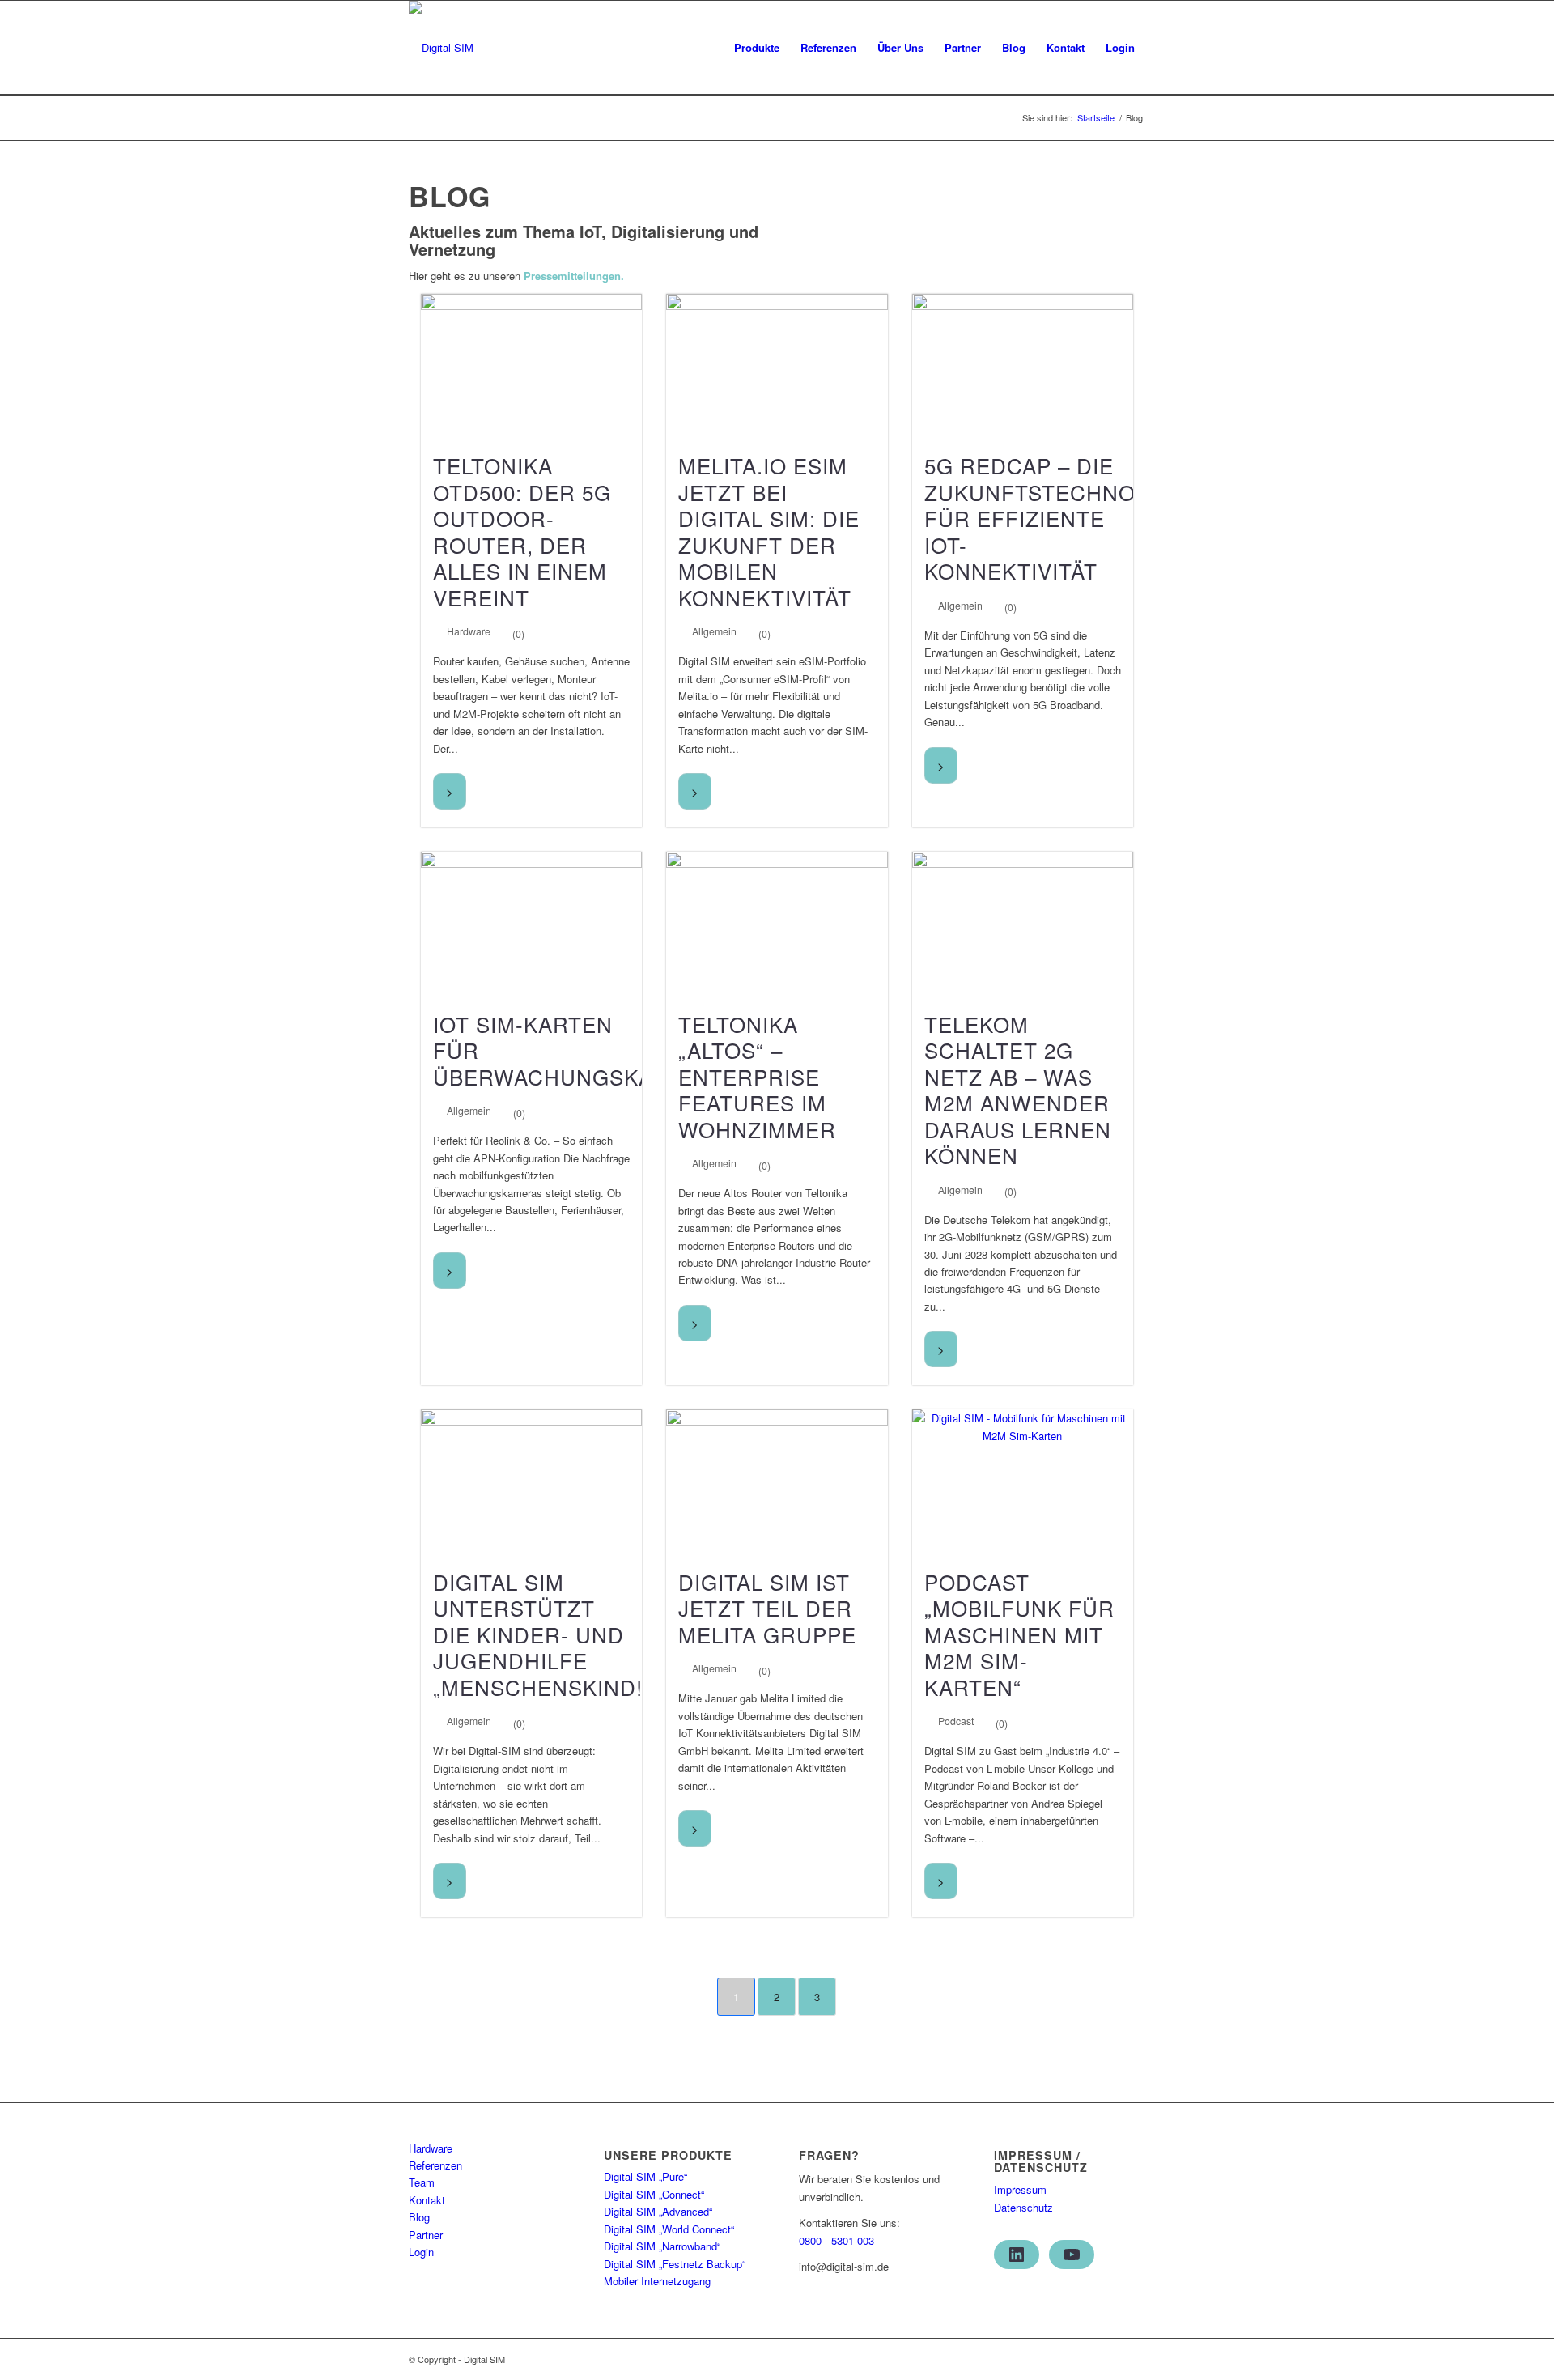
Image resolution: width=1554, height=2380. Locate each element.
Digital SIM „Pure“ (645, 2176)
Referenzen (435, 2165)
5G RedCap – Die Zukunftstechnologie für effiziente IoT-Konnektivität (1063, 518)
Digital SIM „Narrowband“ (662, 2246)
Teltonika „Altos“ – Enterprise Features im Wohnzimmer (757, 1076)
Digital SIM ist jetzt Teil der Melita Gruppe (767, 1608)
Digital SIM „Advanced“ (658, 2211)
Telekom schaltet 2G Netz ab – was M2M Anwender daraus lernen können (1018, 1090)
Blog (419, 2217)
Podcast (956, 1721)
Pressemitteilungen (572, 276)
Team (422, 2182)
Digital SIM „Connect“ (654, 2194)
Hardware (469, 631)
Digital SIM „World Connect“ (669, 2229)
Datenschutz (1023, 2207)
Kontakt (427, 2200)
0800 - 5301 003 (836, 2240)
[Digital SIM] (441, 48)
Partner (426, 2235)
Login (421, 2252)
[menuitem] (757, 48)
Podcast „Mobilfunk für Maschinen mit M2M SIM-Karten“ (1019, 1634)
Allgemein (714, 631)
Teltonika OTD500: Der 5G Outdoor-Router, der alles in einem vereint (522, 531)
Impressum (1020, 2189)
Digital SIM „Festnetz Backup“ (675, 2264)
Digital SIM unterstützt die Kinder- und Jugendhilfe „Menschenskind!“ (542, 1634)
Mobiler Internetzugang (657, 2281)
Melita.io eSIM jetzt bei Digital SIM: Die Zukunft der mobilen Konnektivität (769, 531)
